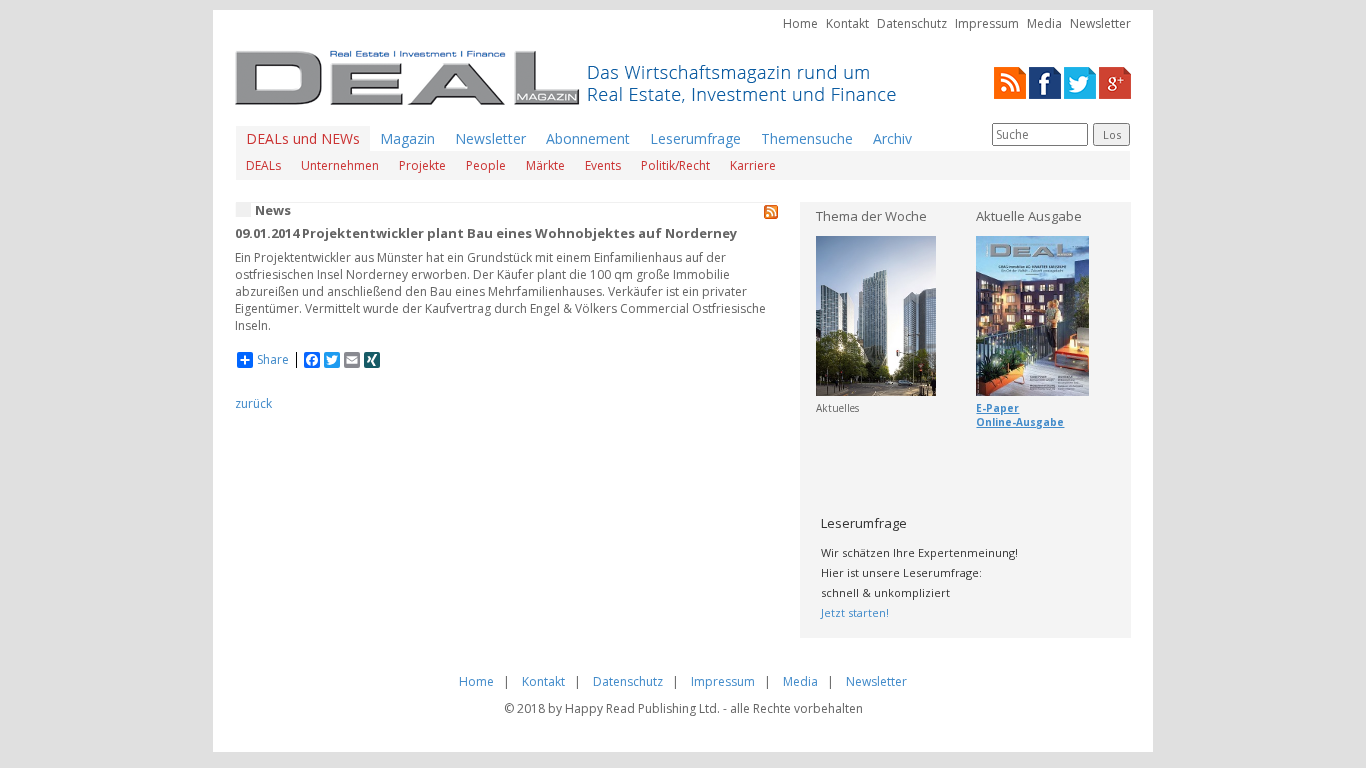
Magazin (407, 138)
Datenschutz (912, 23)
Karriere (753, 165)
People (486, 165)
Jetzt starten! (855, 612)
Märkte (545, 165)
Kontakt (847, 23)
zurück (253, 403)
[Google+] (1115, 81)
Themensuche (807, 138)
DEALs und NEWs (303, 138)
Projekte (422, 165)
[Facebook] (1045, 81)
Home (800, 23)
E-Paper (997, 408)
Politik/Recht (675, 165)
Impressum (987, 23)
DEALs (263, 165)
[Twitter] (1080, 81)
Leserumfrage (695, 138)
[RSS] (1010, 81)
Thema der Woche (871, 216)
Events (603, 165)
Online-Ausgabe (1020, 422)
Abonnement (588, 138)
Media (1044, 23)
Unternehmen (340, 165)
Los (1112, 134)
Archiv (892, 138)
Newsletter (1100, 23)
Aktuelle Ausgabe (1029, 216)
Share (273, 360)
